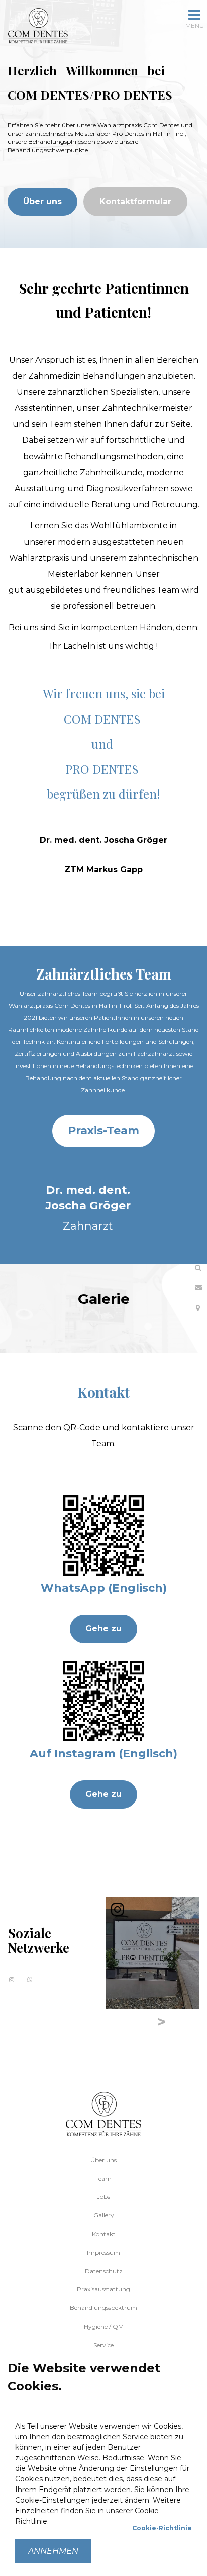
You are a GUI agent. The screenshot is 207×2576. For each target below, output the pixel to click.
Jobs (103, 2197)
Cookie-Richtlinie (162, 2528)
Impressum (103, 2252)
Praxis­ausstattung (103, 2289)
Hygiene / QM (104, 2326)
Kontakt (104, 2234)
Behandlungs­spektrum (103, 2308)
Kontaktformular (135, 201)
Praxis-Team (103, 1131)
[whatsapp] (30, 1979)
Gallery (104, 2215)
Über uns (42, 201)
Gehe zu (103, 1628)
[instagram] (12, 1979)
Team (103, 2179)
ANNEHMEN (53, 2551)
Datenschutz (104, 2271)
